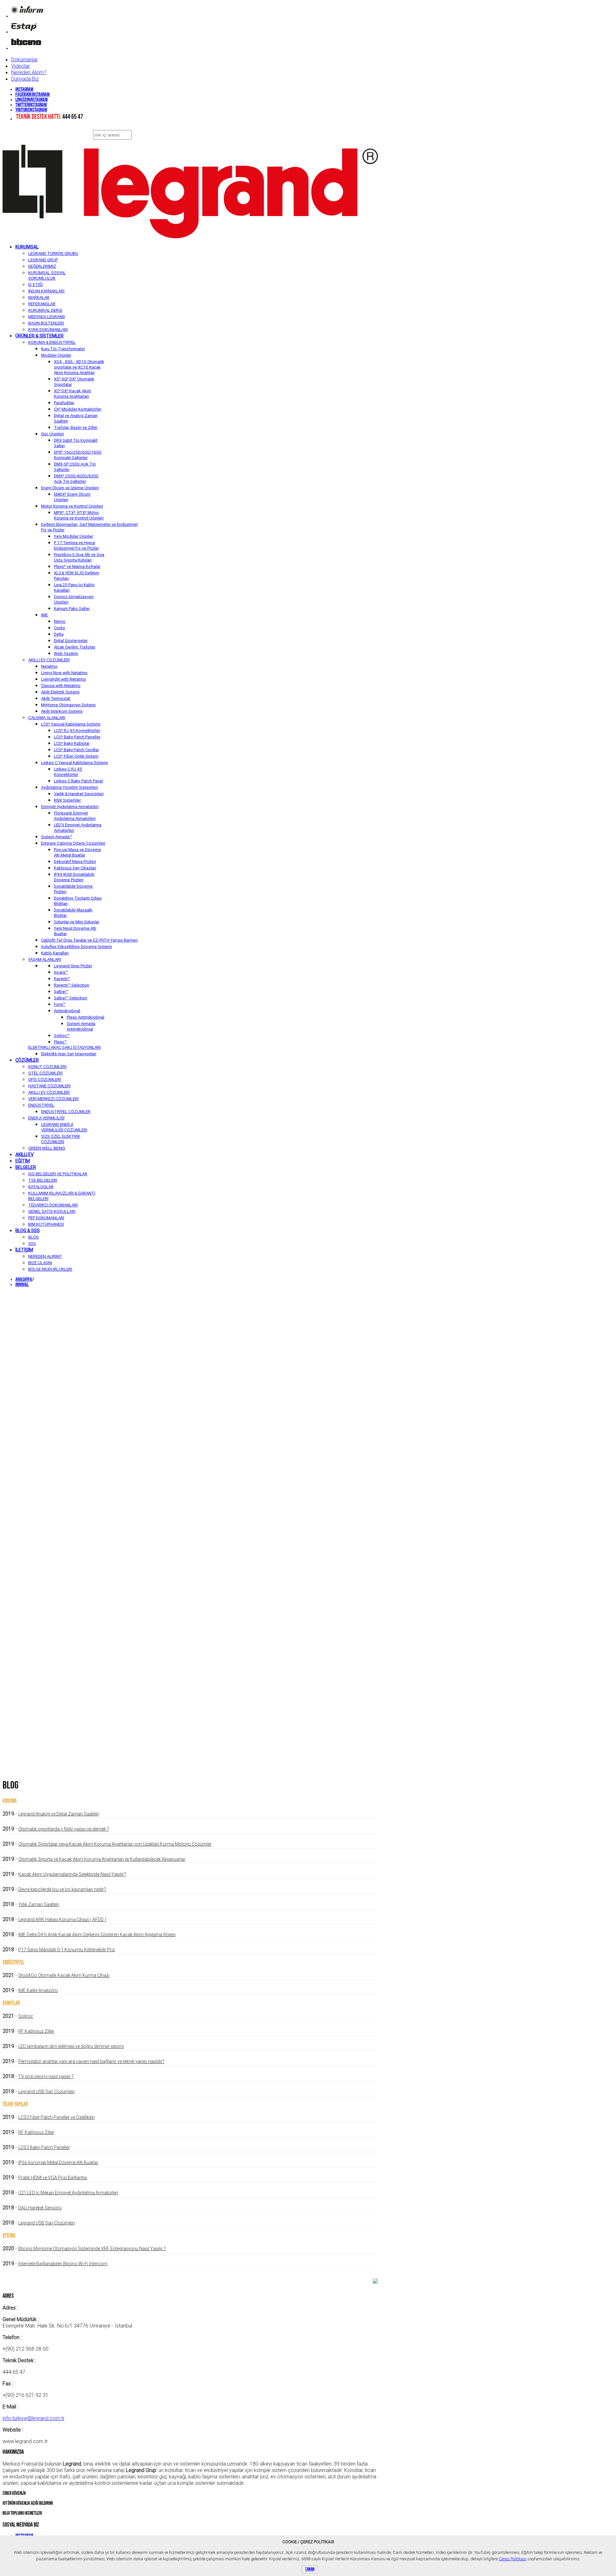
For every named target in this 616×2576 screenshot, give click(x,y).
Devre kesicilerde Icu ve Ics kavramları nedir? (62, 1889)
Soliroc (26, 2016)
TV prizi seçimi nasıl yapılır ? (46, 2076)
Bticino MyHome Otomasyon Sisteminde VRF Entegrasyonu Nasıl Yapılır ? (92, 2249)
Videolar (21, 66)
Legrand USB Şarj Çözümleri (47, 2092)
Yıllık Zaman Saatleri (39, 1904)
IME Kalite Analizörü (38, 1990)
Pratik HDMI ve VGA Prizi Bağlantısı (53, 2178)
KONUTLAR (11, 2003)
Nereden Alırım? (29, 72)
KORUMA (10, 1801)
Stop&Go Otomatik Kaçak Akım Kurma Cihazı (64, 1975)
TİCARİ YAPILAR (15, 2104)
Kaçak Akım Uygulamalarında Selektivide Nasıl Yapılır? (72, 1874)
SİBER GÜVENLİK (14, 2494)
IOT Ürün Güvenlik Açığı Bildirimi (28, 2504)
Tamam (310, 2569)
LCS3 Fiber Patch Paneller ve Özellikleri (56, 2117)
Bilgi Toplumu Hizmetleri (22, 2514)
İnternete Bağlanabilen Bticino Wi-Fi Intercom (63, 2264)
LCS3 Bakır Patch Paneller (44, 2147)
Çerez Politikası (513, 2559)
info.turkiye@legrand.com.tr (34, 2418)
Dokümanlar (25, 59)
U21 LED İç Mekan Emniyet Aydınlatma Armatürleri (68, 2193)
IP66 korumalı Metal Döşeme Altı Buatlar (58, 2163)
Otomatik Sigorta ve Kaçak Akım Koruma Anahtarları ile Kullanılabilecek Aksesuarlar (102, 1859)
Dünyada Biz (25, 79)
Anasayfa (24, 1280)
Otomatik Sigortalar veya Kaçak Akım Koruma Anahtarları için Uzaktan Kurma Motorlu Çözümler (115, 1844)
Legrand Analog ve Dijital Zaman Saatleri (59, 1814)
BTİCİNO (9, 2236)
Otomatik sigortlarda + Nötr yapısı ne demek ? (64, 1829)
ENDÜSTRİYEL (13, 1962)
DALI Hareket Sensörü (40, 2208)
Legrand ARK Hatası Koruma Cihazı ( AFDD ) (62, 1919)
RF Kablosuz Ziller (36, 2031)
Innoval (22, 1285)
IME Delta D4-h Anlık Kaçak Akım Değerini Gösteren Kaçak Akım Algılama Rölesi (97, 1935)
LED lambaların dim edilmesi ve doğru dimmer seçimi (71, 2046)
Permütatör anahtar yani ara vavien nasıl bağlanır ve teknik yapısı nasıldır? (91, 2061)
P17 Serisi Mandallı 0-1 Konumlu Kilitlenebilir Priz (67, 1950)
